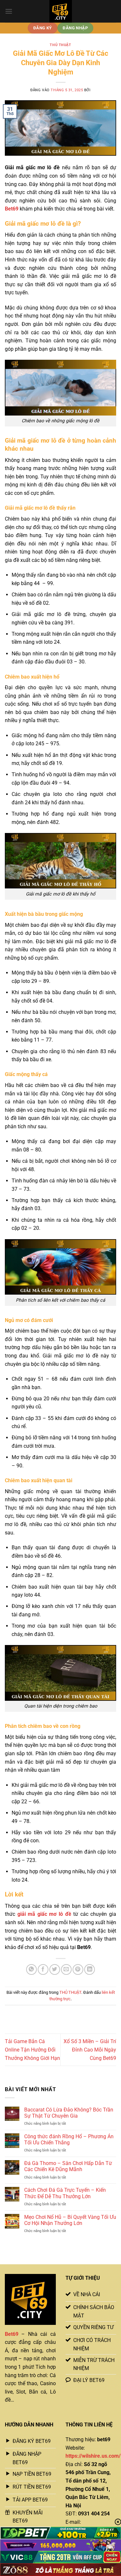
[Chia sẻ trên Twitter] (55, 1969)
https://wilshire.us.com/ (93, 2456)
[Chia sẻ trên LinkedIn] (90, 1969)
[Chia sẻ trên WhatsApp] (31, 1969)
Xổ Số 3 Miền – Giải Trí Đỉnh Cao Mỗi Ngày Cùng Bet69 (90, 2050)
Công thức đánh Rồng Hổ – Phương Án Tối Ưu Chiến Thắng (69, 2140)
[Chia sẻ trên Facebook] (43, 1969)
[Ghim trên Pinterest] (78, 1969)
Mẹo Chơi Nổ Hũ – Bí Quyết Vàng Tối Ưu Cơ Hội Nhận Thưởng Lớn (70, 2220)
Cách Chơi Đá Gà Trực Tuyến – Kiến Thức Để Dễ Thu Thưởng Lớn (65, 2193)
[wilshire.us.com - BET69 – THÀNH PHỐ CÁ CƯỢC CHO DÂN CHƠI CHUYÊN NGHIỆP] (61, 11)
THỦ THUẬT (60, 45)
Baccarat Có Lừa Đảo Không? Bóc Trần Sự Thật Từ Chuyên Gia (69, 2113)
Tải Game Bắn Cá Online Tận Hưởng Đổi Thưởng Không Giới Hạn (32, 2050)
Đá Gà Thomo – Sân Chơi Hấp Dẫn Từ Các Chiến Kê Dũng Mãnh (68, 2166)
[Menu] (9, 11)
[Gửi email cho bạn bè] (66, 1969)
